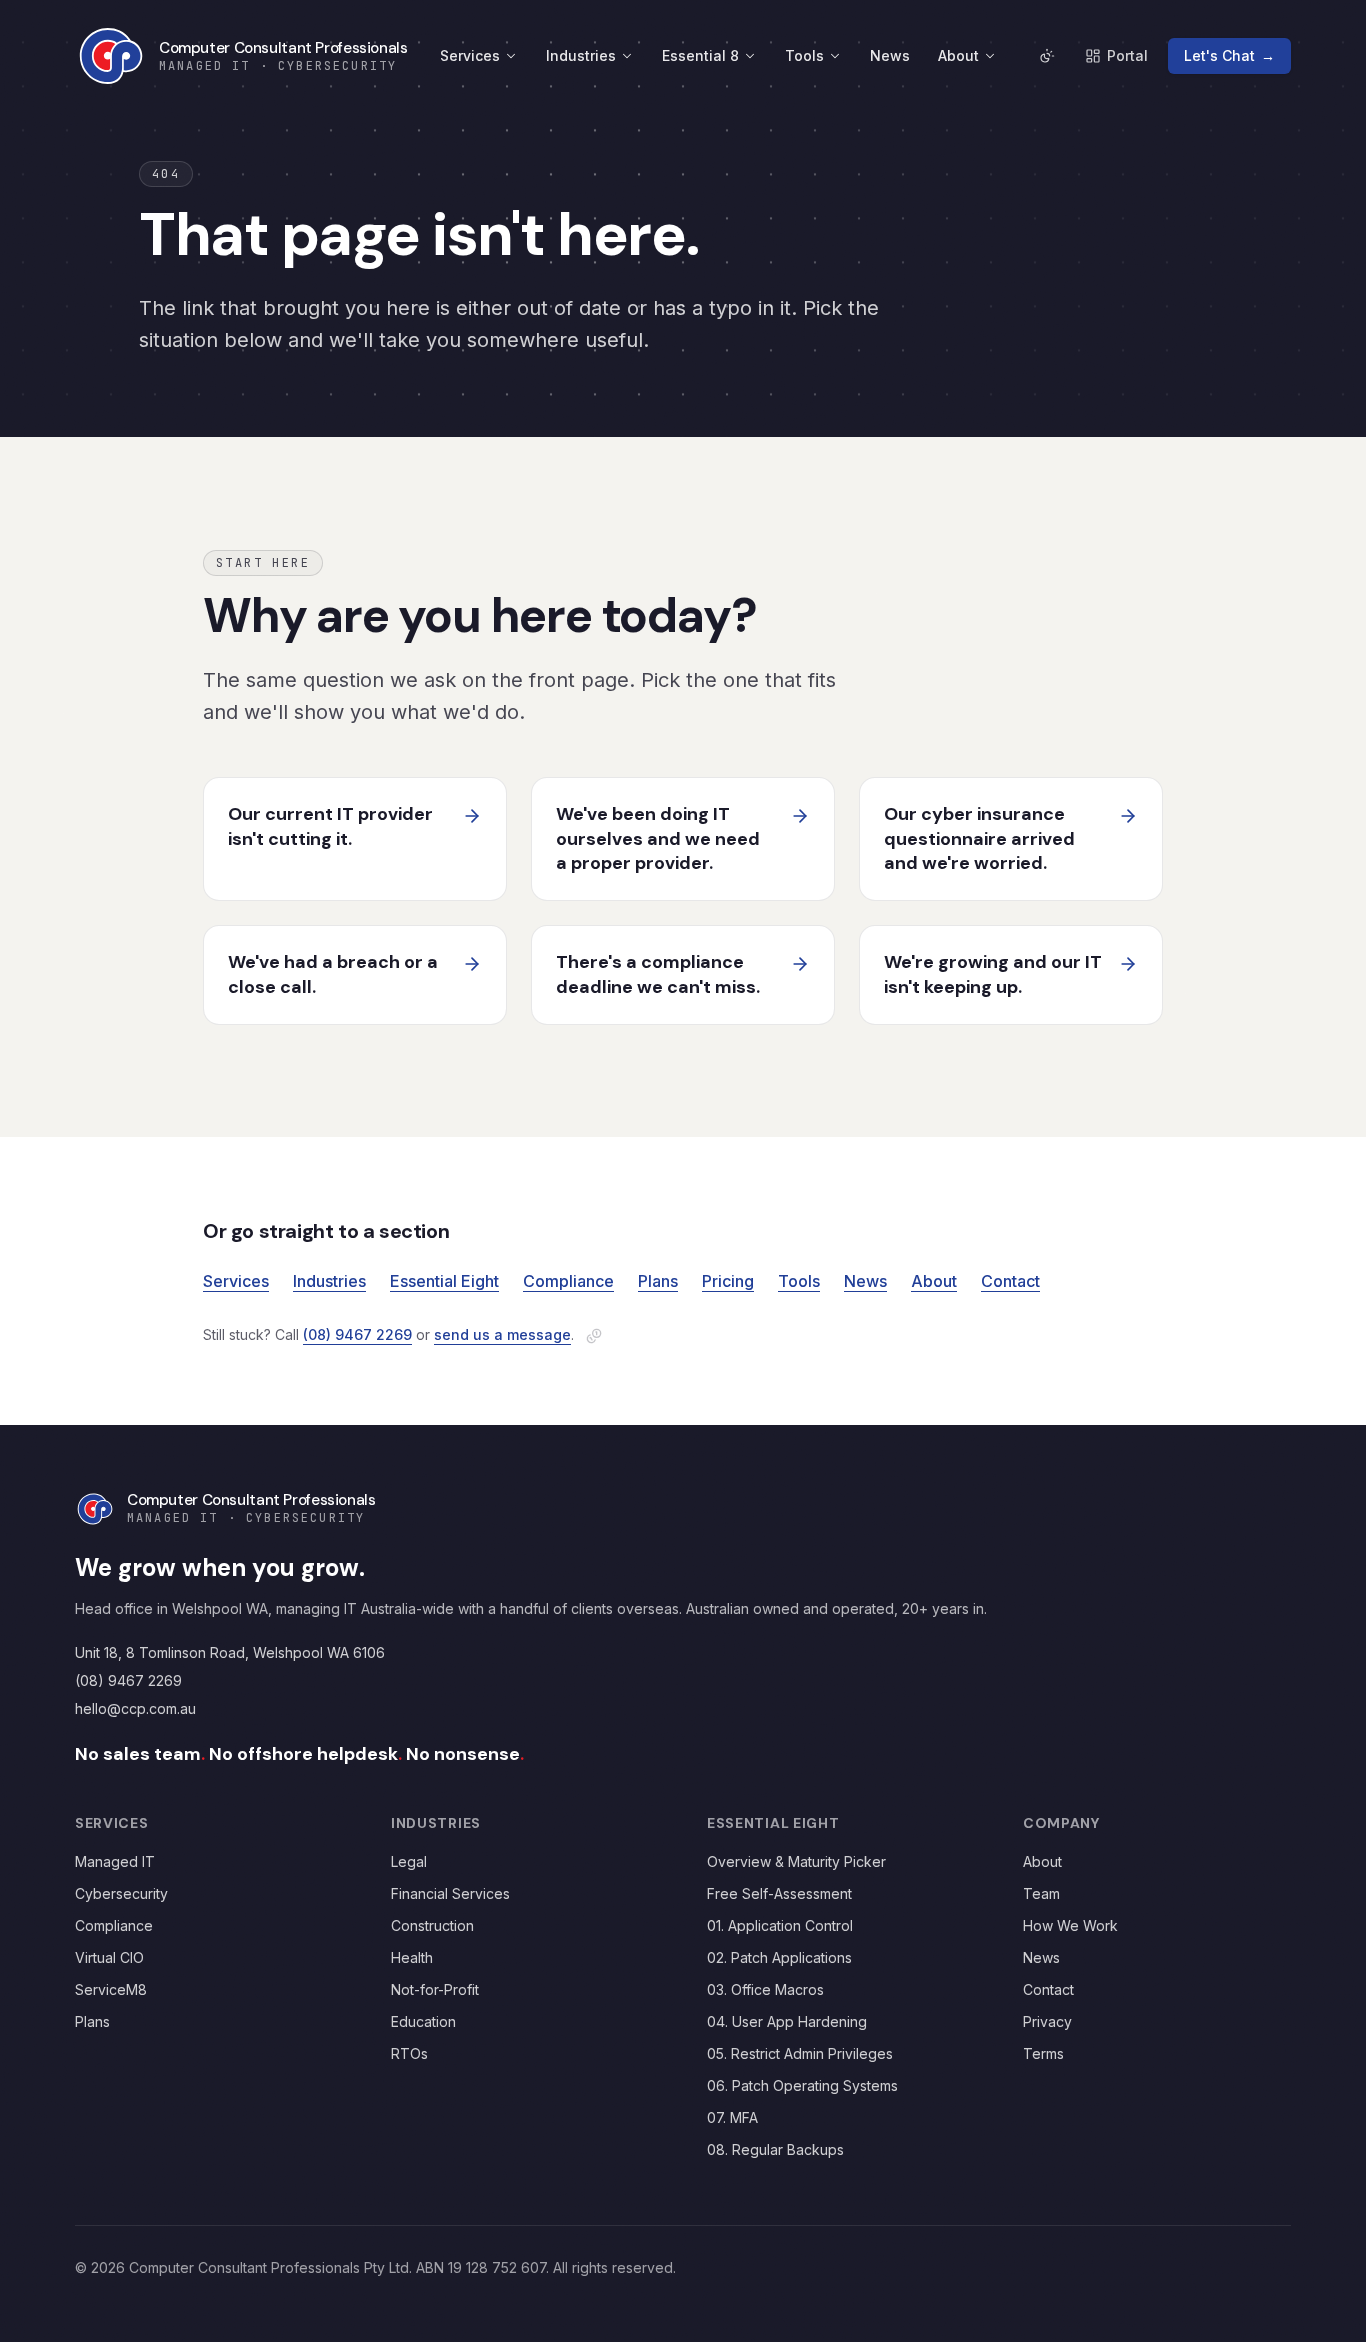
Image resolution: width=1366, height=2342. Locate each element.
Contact (1010, 1281)
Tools (804, 55)
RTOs (409, 2053)
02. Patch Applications (779, 1957)
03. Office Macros (765, 1989)
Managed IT (115, 1861)
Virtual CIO (109, 1957)
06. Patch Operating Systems (802, 2085)
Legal (409, 1861)
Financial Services (450, 1893)
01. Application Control (780, 1925)
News (890, 55)
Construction (432, 1925)
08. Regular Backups (775, 2149)
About (958, 55)
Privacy (1047, 2021)
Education (423, 2021)
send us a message (502, 1334)
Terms (1043, 2053)
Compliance (568, 1281)
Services (470, 55)
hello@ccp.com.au (135, 1708)
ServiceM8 (111, 1989)
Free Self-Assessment (779, 1893)
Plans (658, 1281)
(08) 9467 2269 (357, 1334)
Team (1041, 1893)
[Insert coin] (594, 1336)
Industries (581, 55)
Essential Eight (444, 1281)
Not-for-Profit (435, 1989)
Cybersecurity (121, 1893)
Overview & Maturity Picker (796, 1861)
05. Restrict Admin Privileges (800, 2053)
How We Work (1070, 1925)
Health (412, 1957)
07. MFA (732, 2117)
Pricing (728, 1281)
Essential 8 (700, 55)
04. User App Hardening (787, 2021)
